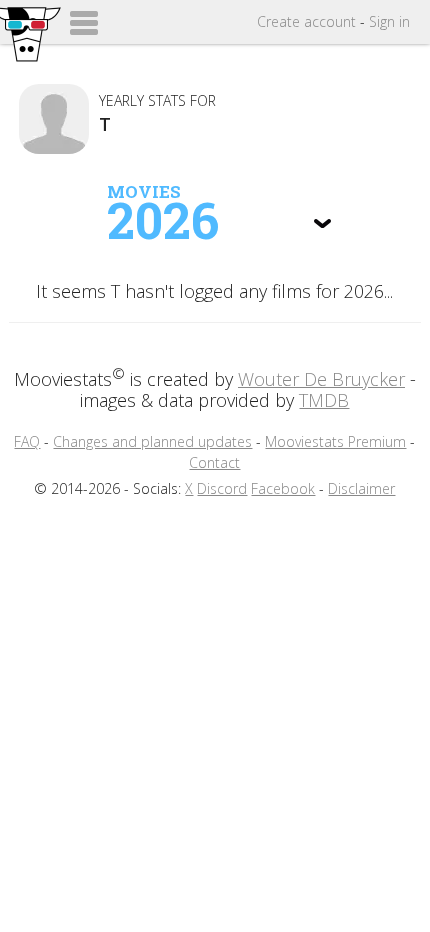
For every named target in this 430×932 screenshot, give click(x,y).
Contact (214, 462)
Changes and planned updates (152, 441)
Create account (306, 21)
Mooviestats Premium (335, 441)
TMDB (324, 400)
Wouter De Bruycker (321, 379)
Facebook (283, 488)
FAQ (27, 441)
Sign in (389, 21)
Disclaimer (361, 488)
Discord (222, 488)
